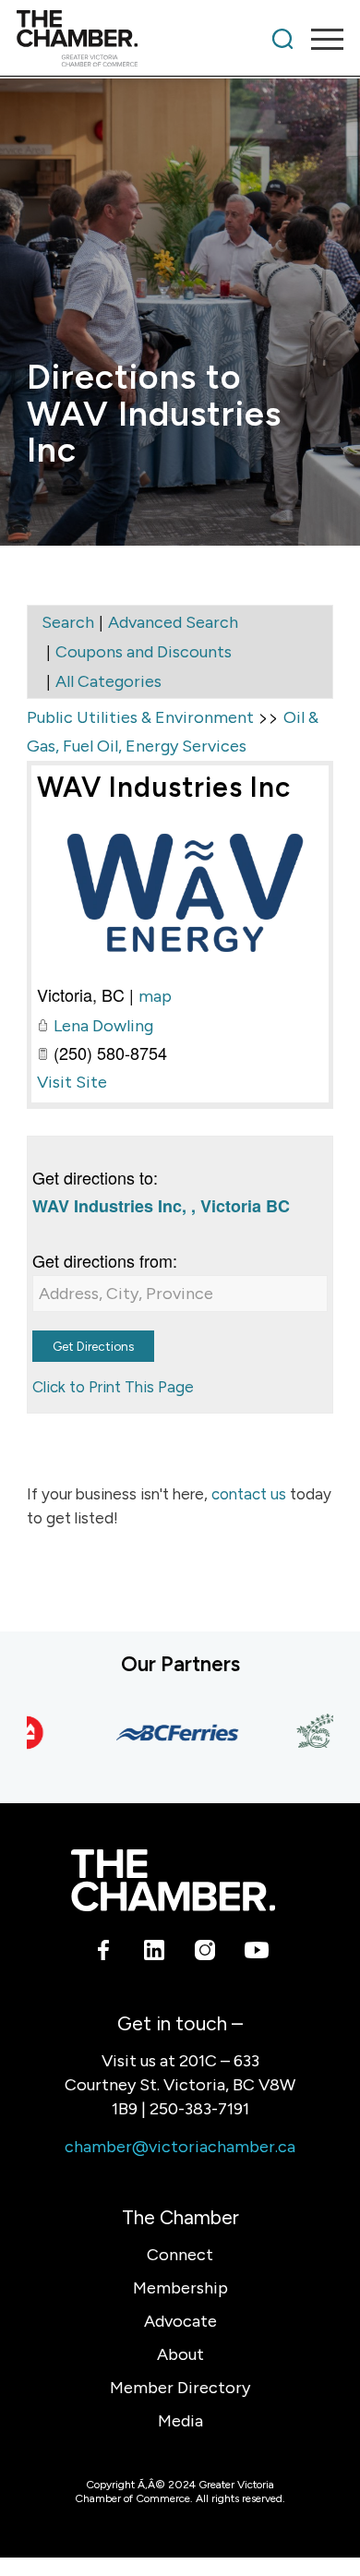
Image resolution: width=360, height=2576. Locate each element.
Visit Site (72, 1082)
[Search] (282, 39)
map (155, 996)
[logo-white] (173, 1880)
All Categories (108, 681)
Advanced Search (173, 622)
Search (68, 622)
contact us (249, 1494)
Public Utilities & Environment (140, 717)
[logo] (147, 39)
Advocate (180, 2321)
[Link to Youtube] (256, 1953)
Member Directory (180, 2388)
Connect (180, 2255)
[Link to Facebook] (104, 1953)
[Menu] (318, 39)
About (180, 2354)
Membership (180, 2288)
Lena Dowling (103, 1026)
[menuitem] (282, 39)
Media (180, 2421)
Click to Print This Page (113, 1387)
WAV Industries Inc (164, 787)
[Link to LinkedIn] (155, 1953)
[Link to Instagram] (205, 1953)
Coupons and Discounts (144, 652)
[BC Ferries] (164, 1733)
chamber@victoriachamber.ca (180, 2147)
